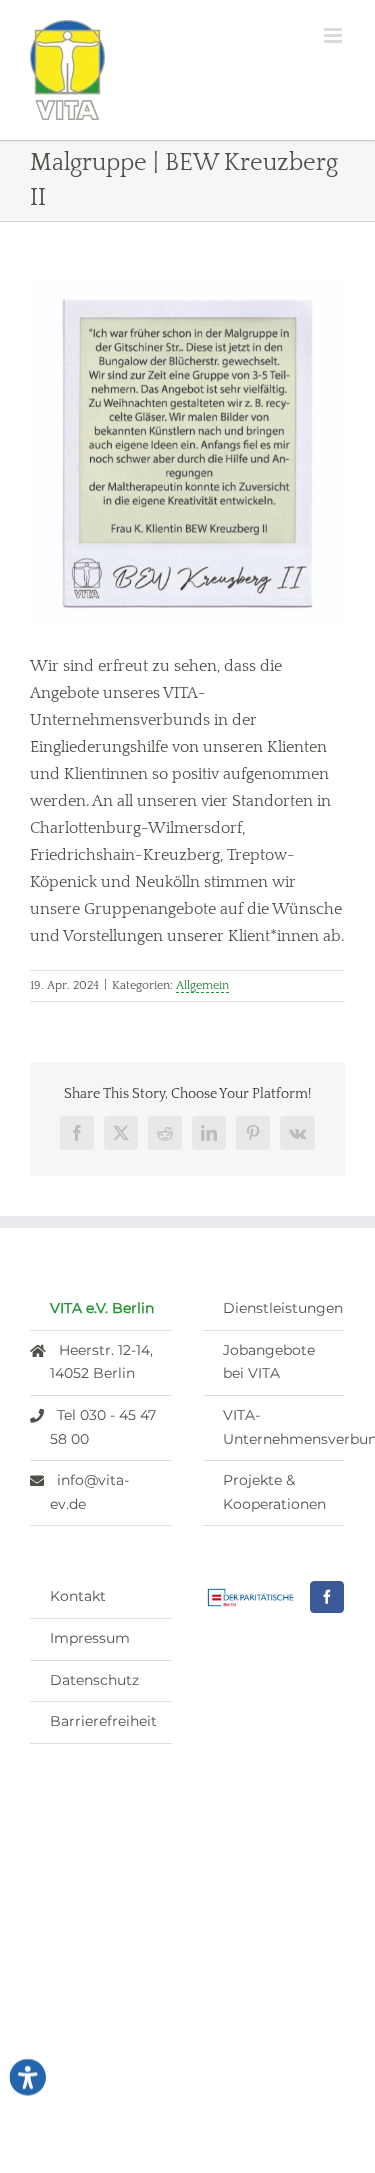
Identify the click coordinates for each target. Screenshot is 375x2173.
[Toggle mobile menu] (334, 35)
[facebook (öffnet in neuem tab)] (327, 1597)
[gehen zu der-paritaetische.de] (251, 1597)
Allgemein (202, 985)
